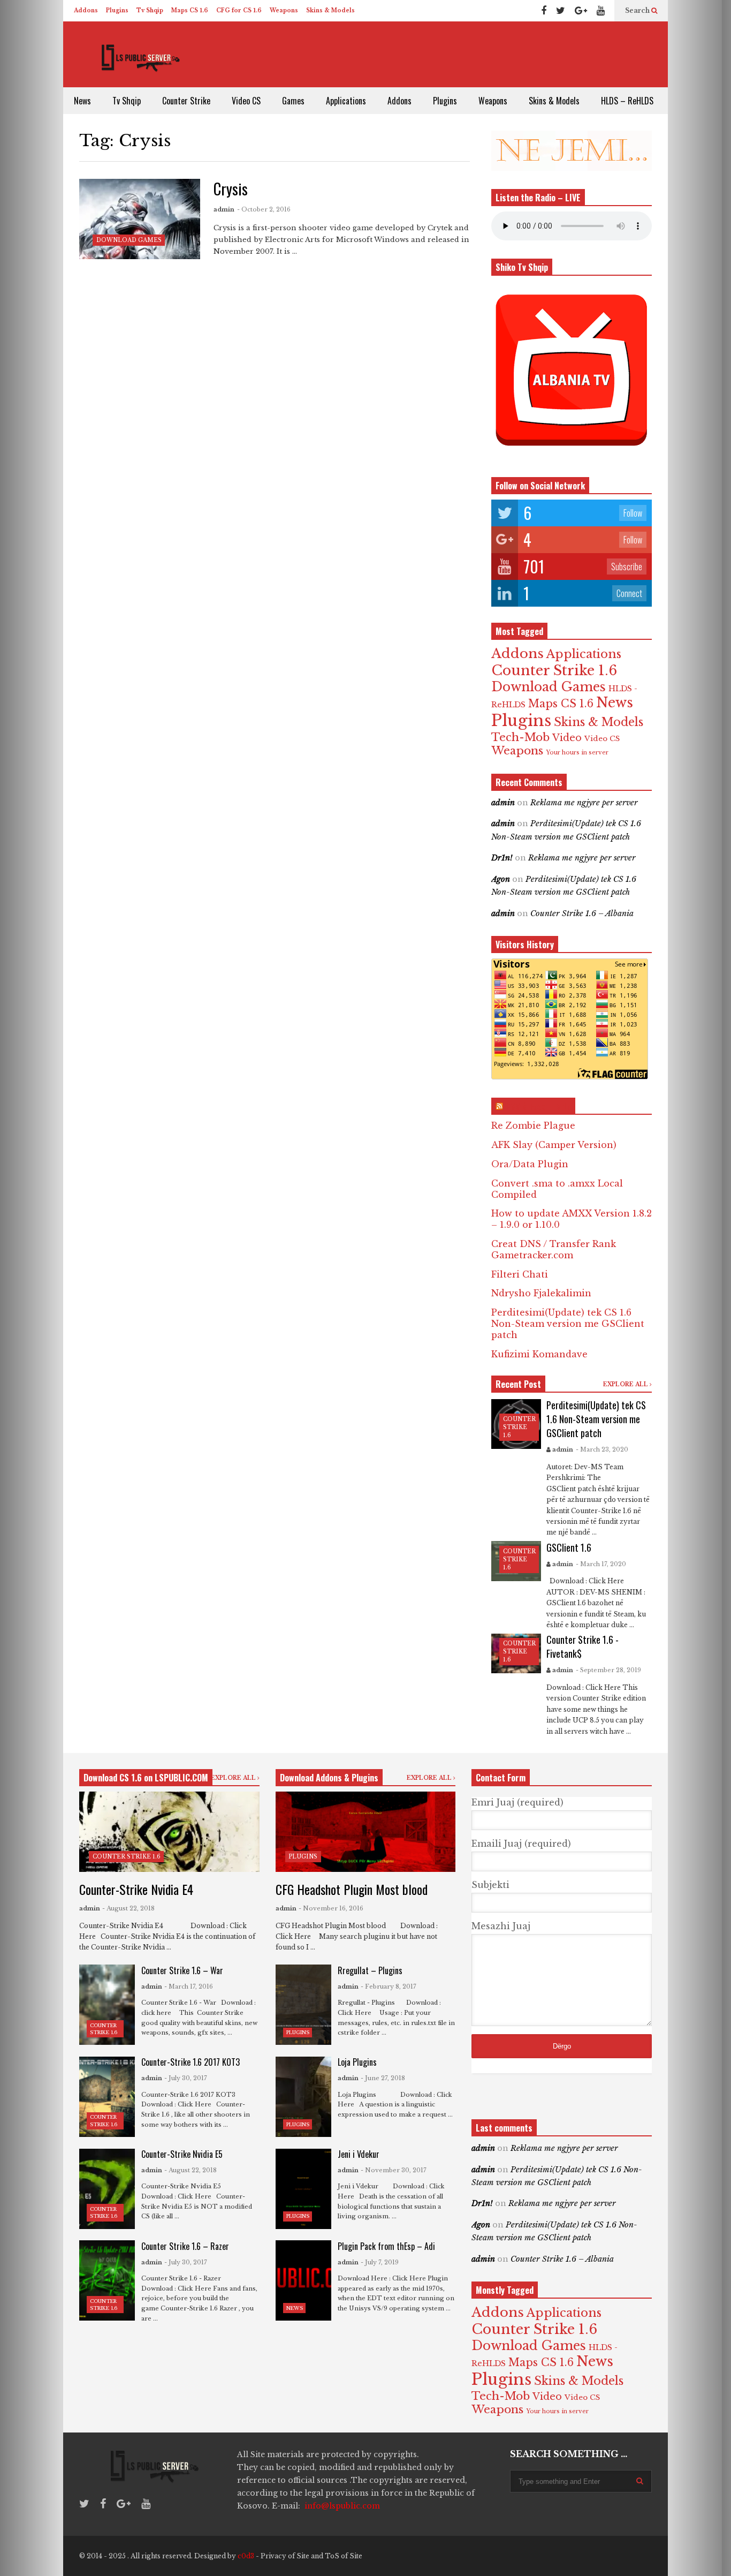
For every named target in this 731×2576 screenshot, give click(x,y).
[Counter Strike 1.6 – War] (107, 2005)
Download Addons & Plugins (329, 1778)
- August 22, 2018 (128, 1908)
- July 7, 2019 (380, 2262)
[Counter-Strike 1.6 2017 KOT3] (107, 2097)
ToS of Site (344, 2556)
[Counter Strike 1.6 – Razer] (107, 2280)
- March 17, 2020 (601, 1564)
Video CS (246, 101)
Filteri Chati (520, 1274)
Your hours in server (577, 753)
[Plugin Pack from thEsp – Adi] (303, 2280)
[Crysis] (140, 219)
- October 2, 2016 (264, 209)
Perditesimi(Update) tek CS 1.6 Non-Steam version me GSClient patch (568, 1324)
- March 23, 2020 (602, 1449)
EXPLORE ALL (626, 1384)
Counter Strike (186, 101)
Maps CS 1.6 (190, 10)
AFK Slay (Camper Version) (554, 1145)
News (82, 101)
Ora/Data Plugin (530, 1164)
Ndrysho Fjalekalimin (541, 1293)
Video (567, 738)
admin (224, 209)
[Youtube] (601, 11)
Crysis (231, 189)
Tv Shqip (150, 10)
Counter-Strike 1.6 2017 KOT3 (191, 2062)
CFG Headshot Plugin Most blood (352, 1889)
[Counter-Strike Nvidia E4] (169, 1832)
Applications (346, 101)
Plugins (117, 10)
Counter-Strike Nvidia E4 (136, 1889)
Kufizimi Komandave (539, 1354)
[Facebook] (544, 11)
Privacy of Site (285, 2556)
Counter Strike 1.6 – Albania (582, 913)
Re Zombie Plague (533, 1125)
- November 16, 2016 (331, 1908)
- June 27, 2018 (383, 2078)
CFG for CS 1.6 (239, 10)
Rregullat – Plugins (370, 1970)
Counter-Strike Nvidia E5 (182, 2154)
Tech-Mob (520, 737)
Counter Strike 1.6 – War (182, 1970)
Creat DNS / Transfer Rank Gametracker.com (554, 1249)
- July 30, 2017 (186, 2078)
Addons (86, 10)
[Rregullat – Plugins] (303, 2005)
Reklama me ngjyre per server (584, 803)
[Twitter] (561, 11)
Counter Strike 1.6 (554, 670)
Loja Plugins (357, 2062)
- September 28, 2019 (608, 1670)
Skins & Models (330, 10)
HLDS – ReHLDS (627, 101)
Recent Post (518, 1384)
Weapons (284, 10)
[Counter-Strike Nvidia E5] (107, 2189)
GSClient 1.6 (569, 1547)
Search (638, 10)
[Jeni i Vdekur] (303, 2189)
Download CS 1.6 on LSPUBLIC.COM (146, 1778)
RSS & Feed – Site (538, 1106)
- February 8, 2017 (389, 1986)
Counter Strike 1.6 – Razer (185, 2246)
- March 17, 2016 (189, 1986)
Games (293, 101)
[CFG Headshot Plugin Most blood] (366, 1832)
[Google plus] (581, 11)
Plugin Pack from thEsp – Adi (386, 2246)
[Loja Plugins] (303, 2097)
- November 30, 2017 (394, 2170)
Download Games (129, 240)
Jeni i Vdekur (359, 2154)
